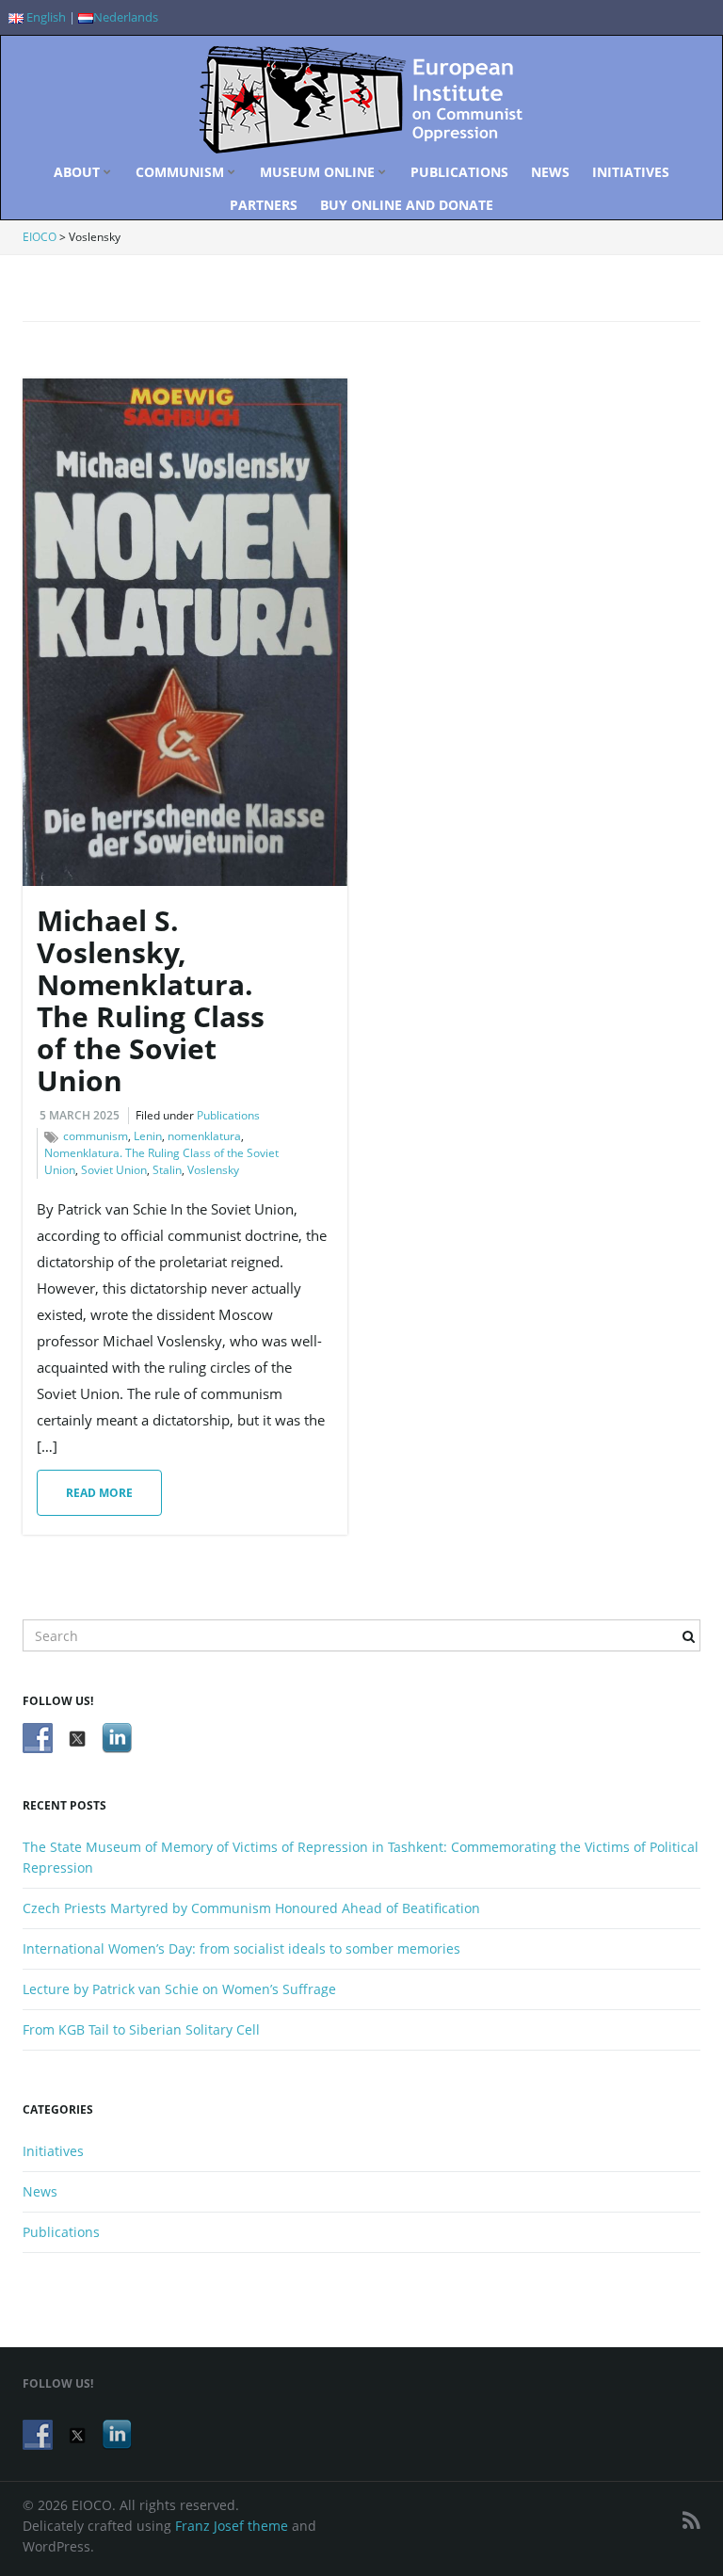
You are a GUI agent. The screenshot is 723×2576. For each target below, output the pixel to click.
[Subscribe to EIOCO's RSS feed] (691, 2520)
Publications (459, 172)
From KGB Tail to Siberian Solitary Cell (141, 2029)
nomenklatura (204, 1136)
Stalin (167, 1170)
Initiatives (631, 172)
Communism (182, 172)
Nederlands (126, 17)
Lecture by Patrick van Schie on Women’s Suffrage (179, 1989)
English (45, 17)
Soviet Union (114, 1170)
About (79, 172)
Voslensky (213, 1170)
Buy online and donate (407, 205)
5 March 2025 (80, 1115)
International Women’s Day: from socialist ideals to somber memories (241, 1948)
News (550, 172)
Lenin (148, 1136)
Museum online (319, 172)
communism (96, 1136)
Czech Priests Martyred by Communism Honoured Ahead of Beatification (251, 1908)
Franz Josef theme (232, 2526)
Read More (99, 1493)
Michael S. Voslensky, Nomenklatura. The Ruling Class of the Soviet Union (151, 1000)
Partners (264, 205)
